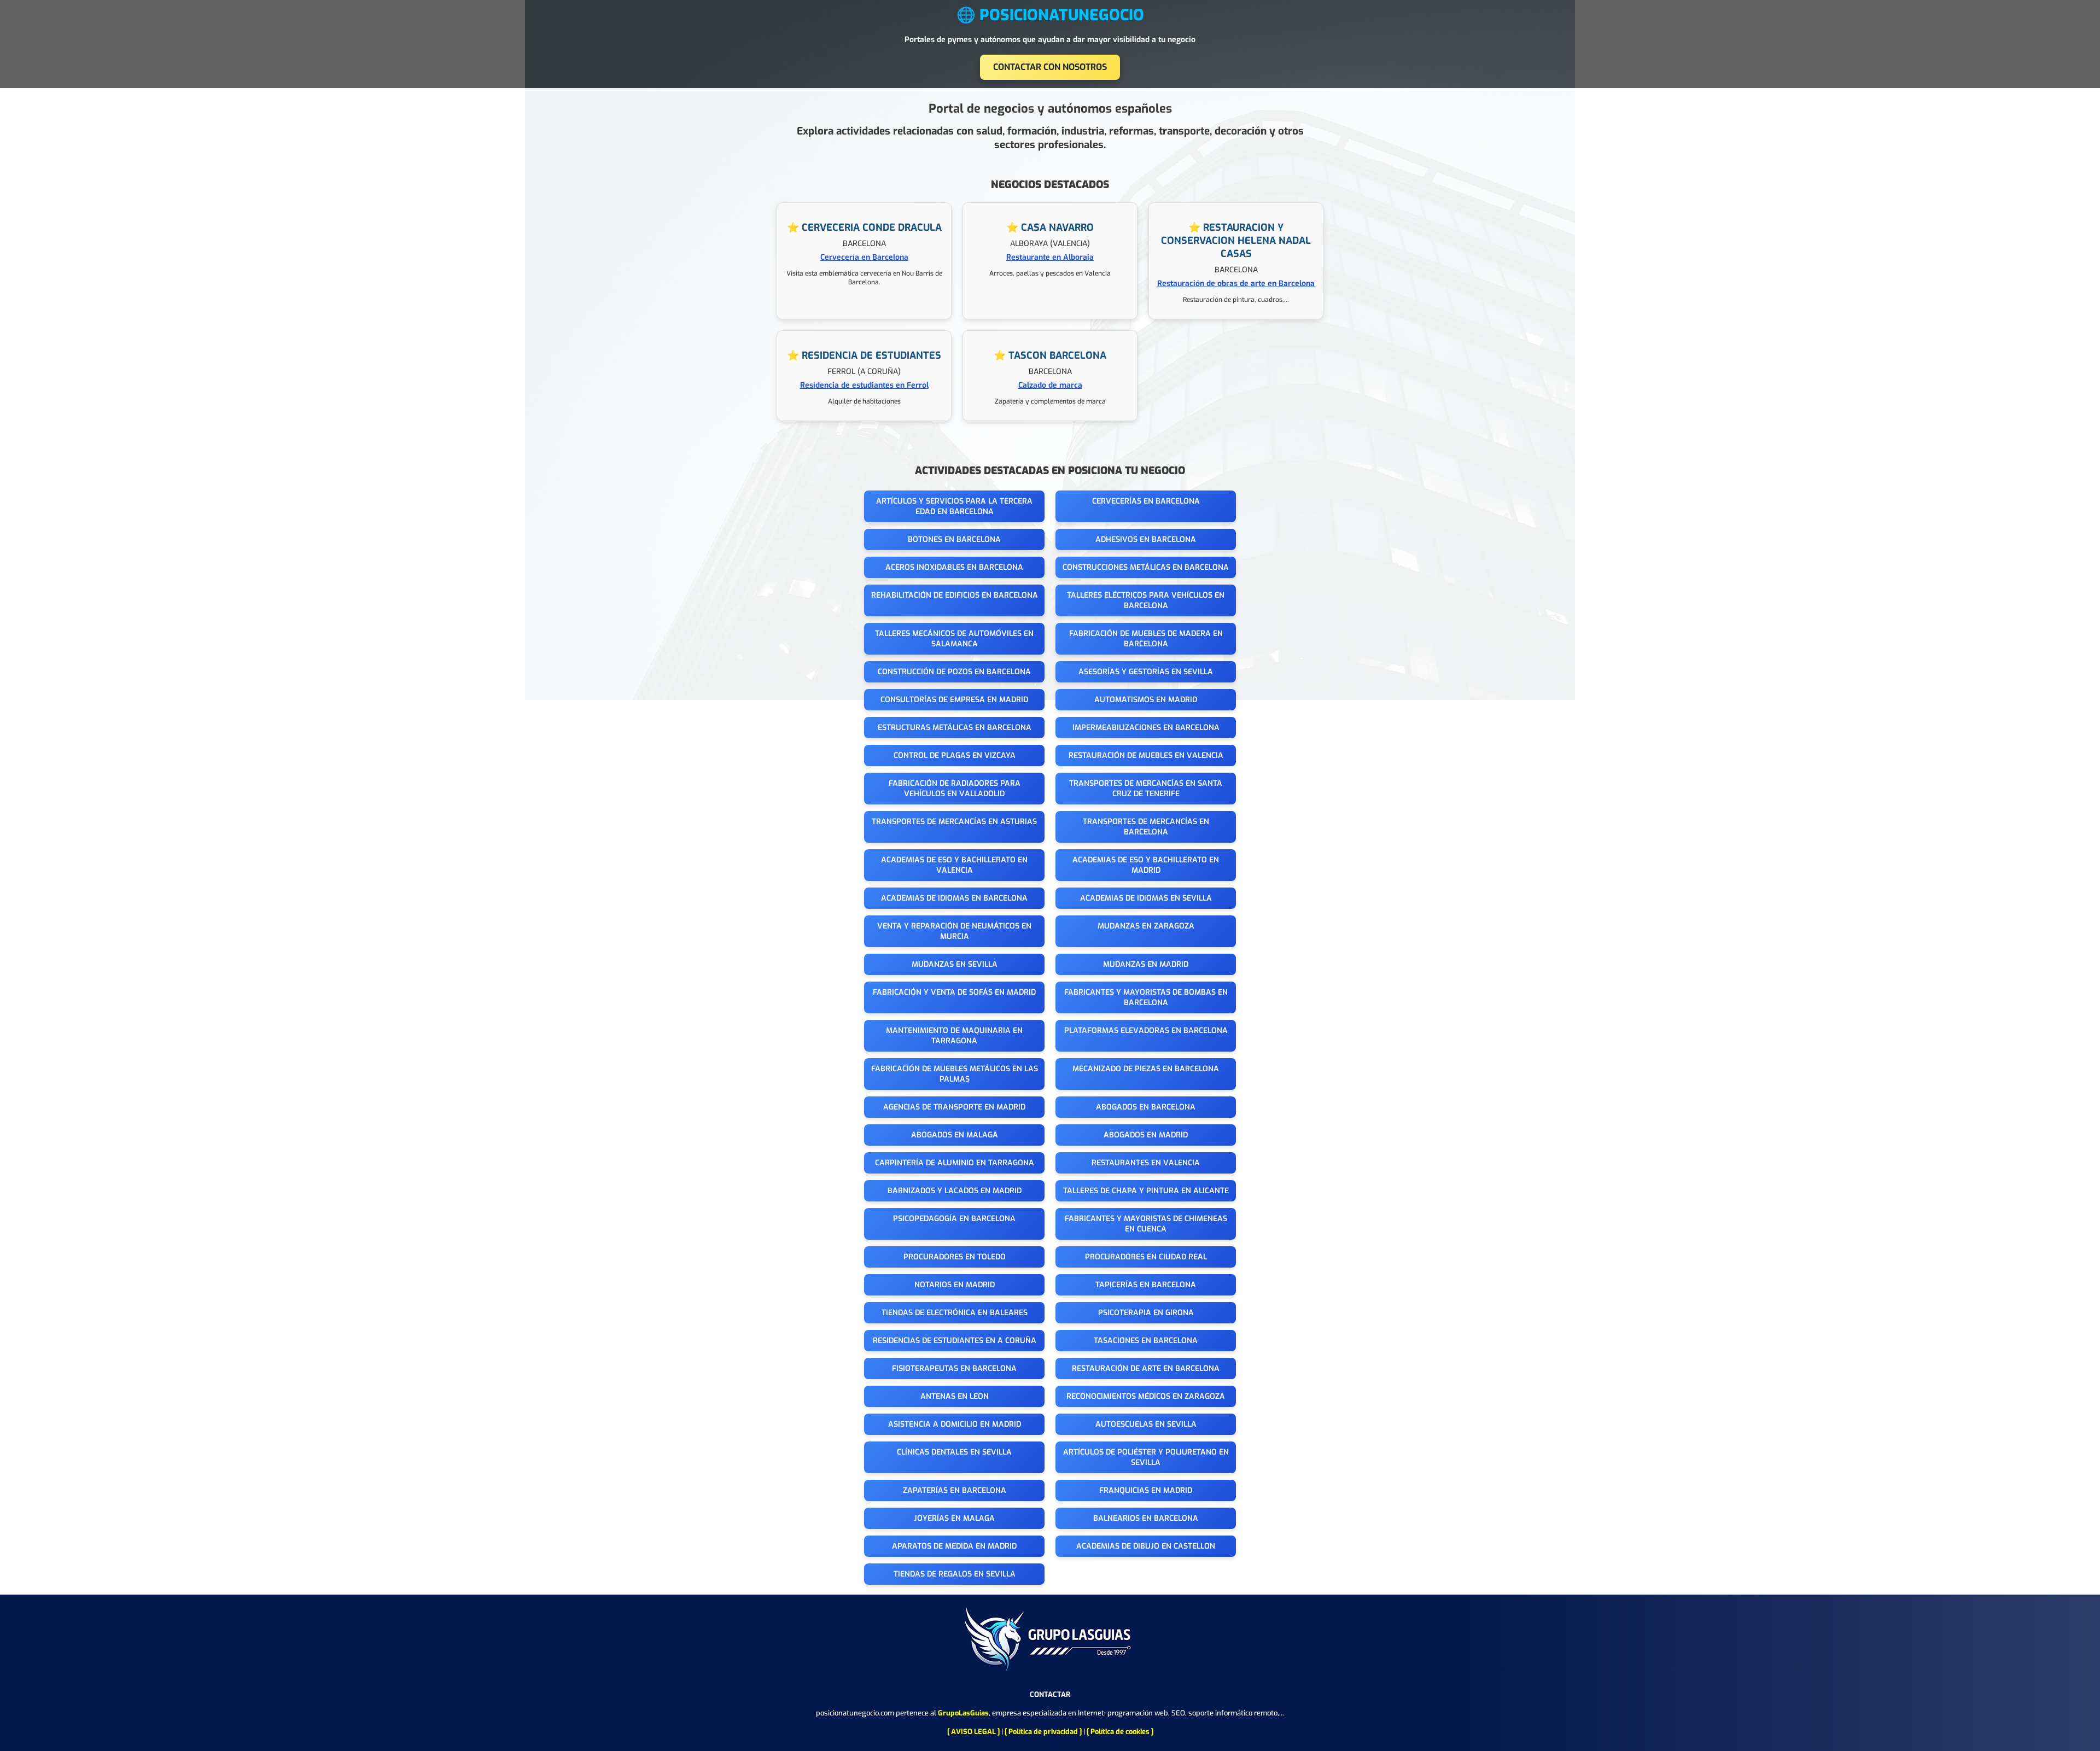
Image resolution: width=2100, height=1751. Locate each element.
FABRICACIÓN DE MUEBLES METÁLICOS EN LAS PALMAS (955, 1074)
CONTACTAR (1050, 1694)
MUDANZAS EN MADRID (1146, 964)
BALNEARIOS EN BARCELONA (1146, 1518)
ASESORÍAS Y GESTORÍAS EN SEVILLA (1146, 672)
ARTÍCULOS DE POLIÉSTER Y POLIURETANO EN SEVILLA (1146, 1457)
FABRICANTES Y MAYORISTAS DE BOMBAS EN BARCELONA (1146, 997)
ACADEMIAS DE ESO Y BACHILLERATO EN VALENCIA (954, 865)
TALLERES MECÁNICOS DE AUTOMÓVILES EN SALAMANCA (954, 639)
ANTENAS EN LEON (955, 1396)
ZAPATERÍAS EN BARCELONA (955, 1490)
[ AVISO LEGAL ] (973, 1732)
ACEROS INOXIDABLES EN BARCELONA (954, 567)
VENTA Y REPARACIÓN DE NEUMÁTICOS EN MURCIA (954, 931)
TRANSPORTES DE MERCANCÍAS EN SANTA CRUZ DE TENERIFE (1146, 789)
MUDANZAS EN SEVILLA (955, 964)
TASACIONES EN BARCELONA (1146, 1341)
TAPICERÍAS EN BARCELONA (1146, 1285)
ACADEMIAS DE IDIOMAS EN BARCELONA (954, 898)
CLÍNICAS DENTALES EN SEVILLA (954, 1452)
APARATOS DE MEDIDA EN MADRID (954, 1546)
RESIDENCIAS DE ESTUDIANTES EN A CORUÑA (955, 1341)
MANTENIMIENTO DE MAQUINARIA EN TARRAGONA (954, 1036)
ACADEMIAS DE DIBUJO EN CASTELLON (1146, 1546)
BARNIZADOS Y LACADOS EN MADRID (955, 1191)
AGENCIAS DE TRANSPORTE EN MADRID (954, 1107)
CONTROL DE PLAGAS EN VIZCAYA (955, 755)
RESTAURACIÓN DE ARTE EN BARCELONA (1146, 1368)
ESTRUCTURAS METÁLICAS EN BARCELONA (955, 728)
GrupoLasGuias (963, 1713)
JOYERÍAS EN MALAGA (954, 1518)
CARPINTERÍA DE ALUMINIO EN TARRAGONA (955, 1163)
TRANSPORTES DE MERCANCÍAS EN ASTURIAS (954, 822)
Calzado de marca (1050, 385)
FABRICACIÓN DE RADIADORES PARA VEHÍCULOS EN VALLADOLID (955, 789)
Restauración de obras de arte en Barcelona (1236, 284)
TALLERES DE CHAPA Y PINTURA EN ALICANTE (1146, 1191)
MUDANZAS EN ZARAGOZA (1146, 926)
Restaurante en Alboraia (1050, 257)
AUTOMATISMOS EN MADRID (1146, 700)
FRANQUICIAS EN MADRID (1146, 1490)
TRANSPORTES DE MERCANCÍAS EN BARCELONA (1146, 827)
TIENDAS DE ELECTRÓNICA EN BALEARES (955, 1313)
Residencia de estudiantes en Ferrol (864, 385)
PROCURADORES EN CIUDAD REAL (1146, 1257)
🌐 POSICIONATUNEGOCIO (1050, 15)
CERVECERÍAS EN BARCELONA (1146, 501)
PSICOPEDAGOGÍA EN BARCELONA (954, 1219)
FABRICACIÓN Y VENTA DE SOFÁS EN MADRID (954, 992)
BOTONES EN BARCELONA (954, 539)
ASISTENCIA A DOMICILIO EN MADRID (955, 1424)
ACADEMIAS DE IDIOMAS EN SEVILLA (1146, 898)
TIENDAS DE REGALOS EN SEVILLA (955, 1574)
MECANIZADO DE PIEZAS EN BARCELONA (1146, 1069)
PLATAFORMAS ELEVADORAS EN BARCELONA (1146, 1031)
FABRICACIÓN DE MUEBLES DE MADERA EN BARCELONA (1146, 639)
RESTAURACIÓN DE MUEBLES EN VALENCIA (1146, 755)
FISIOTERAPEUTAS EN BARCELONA (954, 1368)
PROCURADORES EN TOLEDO (955, 1257)
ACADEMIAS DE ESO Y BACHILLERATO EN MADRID (1146, 865)
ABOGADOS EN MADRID (1146, 1135)
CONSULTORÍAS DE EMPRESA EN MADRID (954, 700)
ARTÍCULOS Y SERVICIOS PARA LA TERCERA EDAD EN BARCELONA (954, 506)
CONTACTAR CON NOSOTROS (1050, 67)
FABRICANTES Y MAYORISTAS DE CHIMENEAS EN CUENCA (1146, 1224)
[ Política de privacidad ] (1043, 1732)
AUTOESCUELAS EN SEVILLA (1146, 1424)
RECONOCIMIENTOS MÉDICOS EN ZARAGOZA (1146, 1396)
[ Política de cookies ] (1120, 1732)
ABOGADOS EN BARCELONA (1146, 1107)
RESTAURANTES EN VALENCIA (1146, 1163)
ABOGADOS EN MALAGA (955, 1135)
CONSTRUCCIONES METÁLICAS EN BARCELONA (1146, 567)
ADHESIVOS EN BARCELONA (1146, 539)
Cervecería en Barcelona (864, 257)
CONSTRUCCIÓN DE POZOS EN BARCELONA (954, 672)
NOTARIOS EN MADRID (955, 1285)
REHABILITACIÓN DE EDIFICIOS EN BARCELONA (955, 595)
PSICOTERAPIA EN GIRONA (1146, 1313)
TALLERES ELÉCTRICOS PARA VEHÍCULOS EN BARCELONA (1146, 600)
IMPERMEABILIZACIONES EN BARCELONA (1146, 728)
